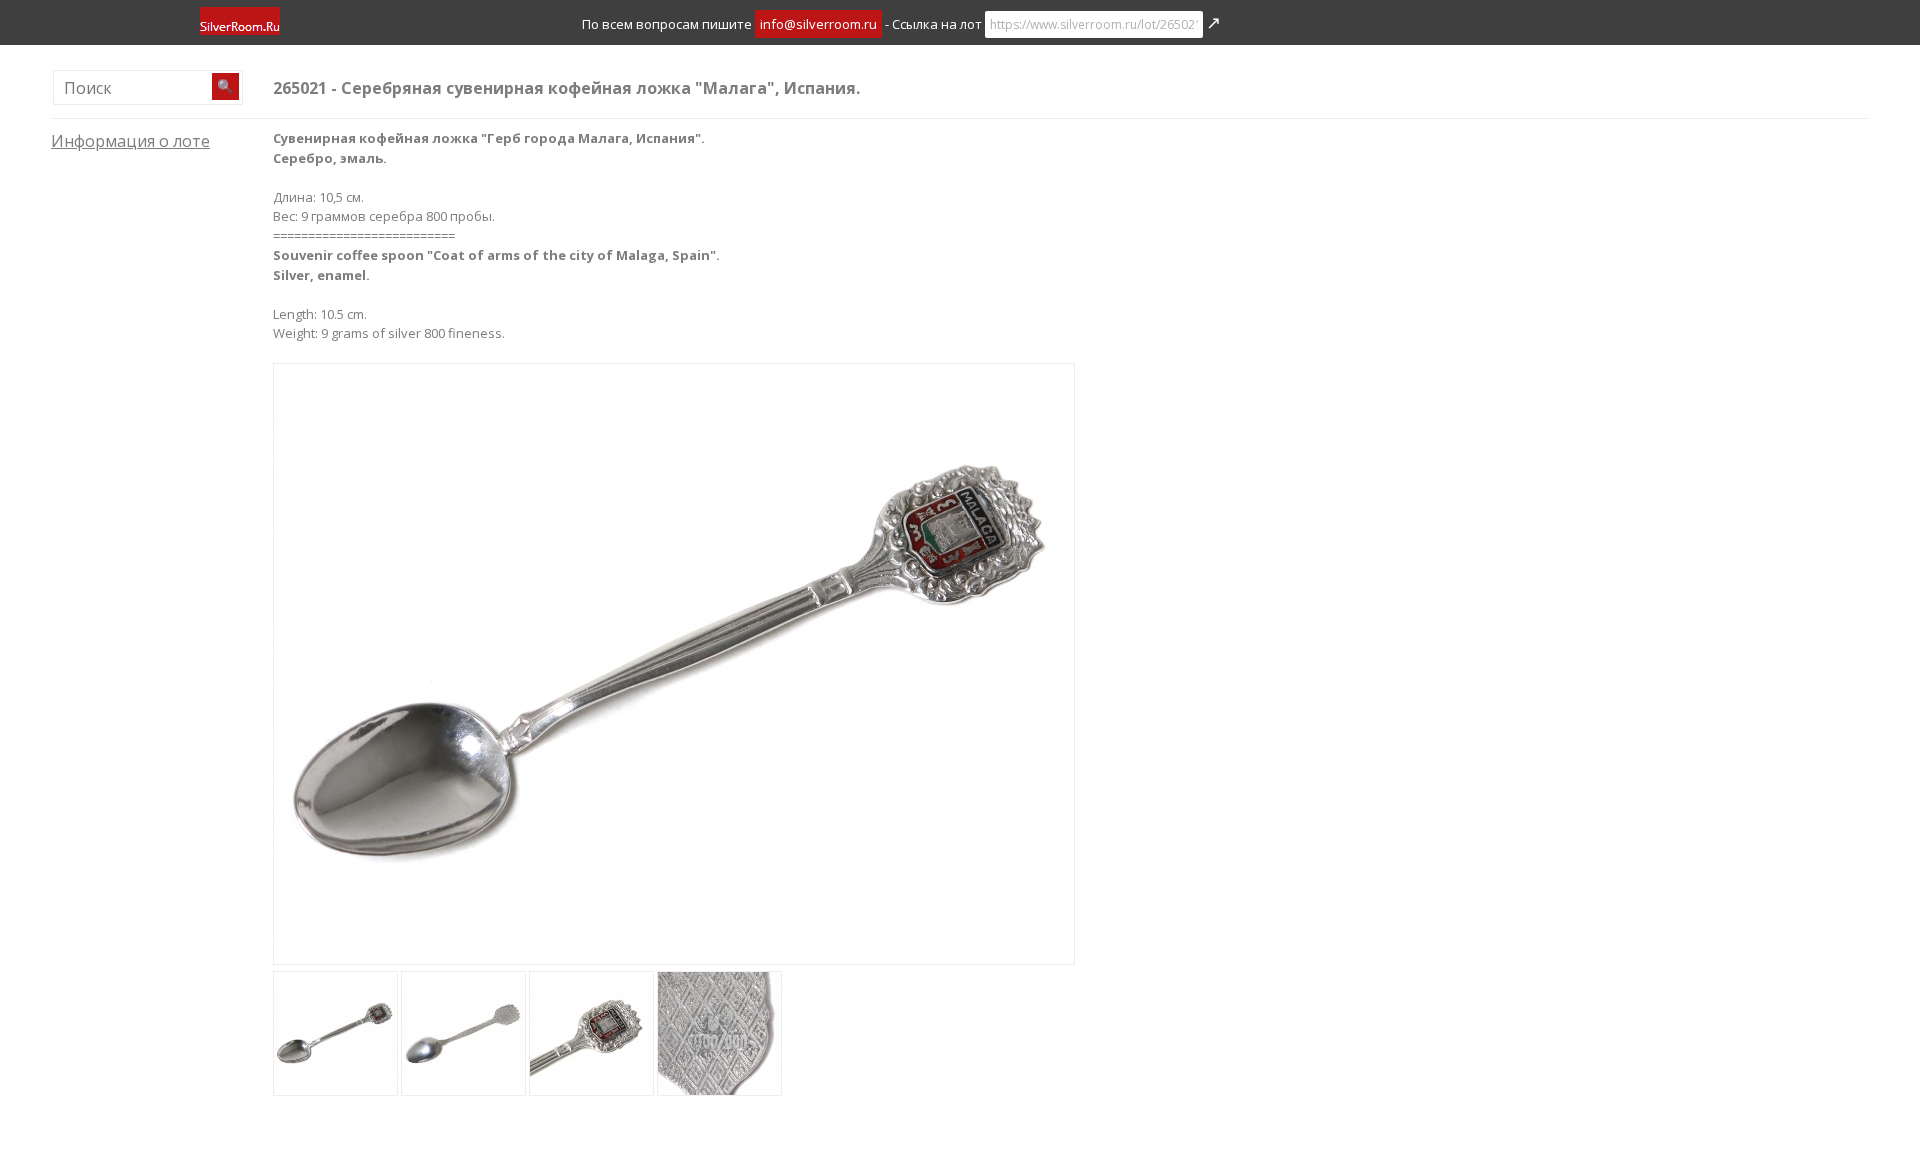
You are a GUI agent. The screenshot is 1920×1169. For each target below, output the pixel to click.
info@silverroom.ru (818, 24)
